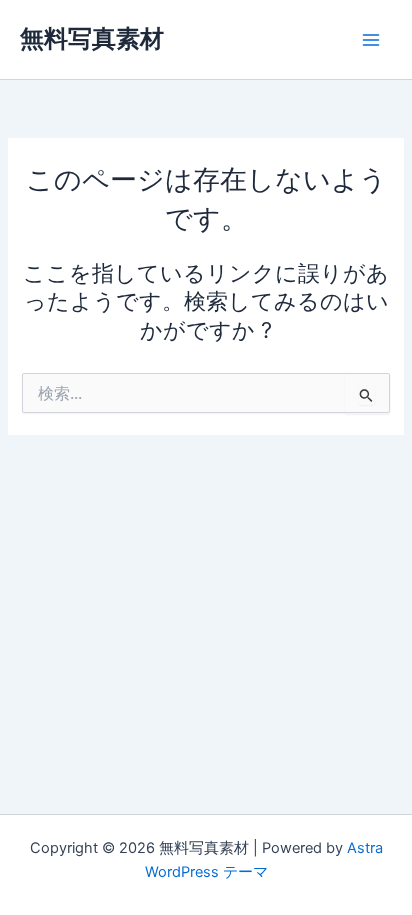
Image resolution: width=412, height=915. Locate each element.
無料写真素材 (92, 38)
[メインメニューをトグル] (371, 40)
